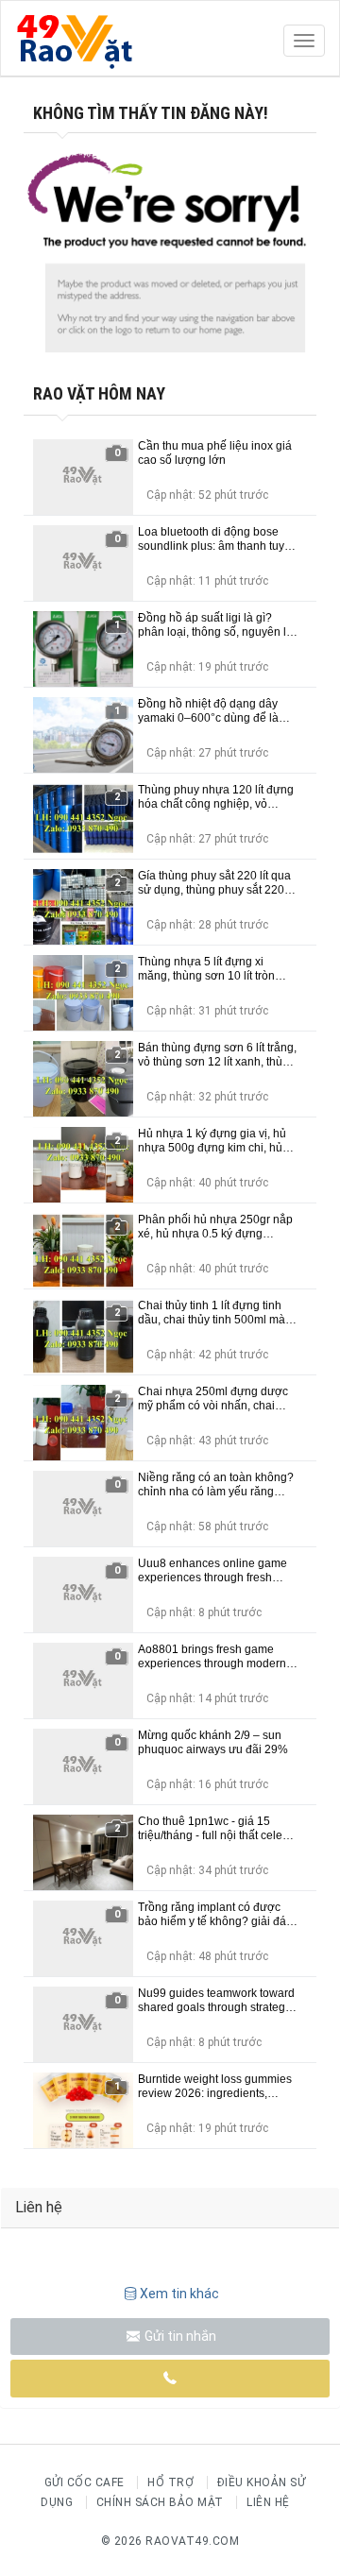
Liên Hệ (268, 2502)
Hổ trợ (170, 2482)
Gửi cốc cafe (85, 2482)
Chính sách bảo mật (160, 2502)
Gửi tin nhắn (179, 2336)
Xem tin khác (179, 2294)
